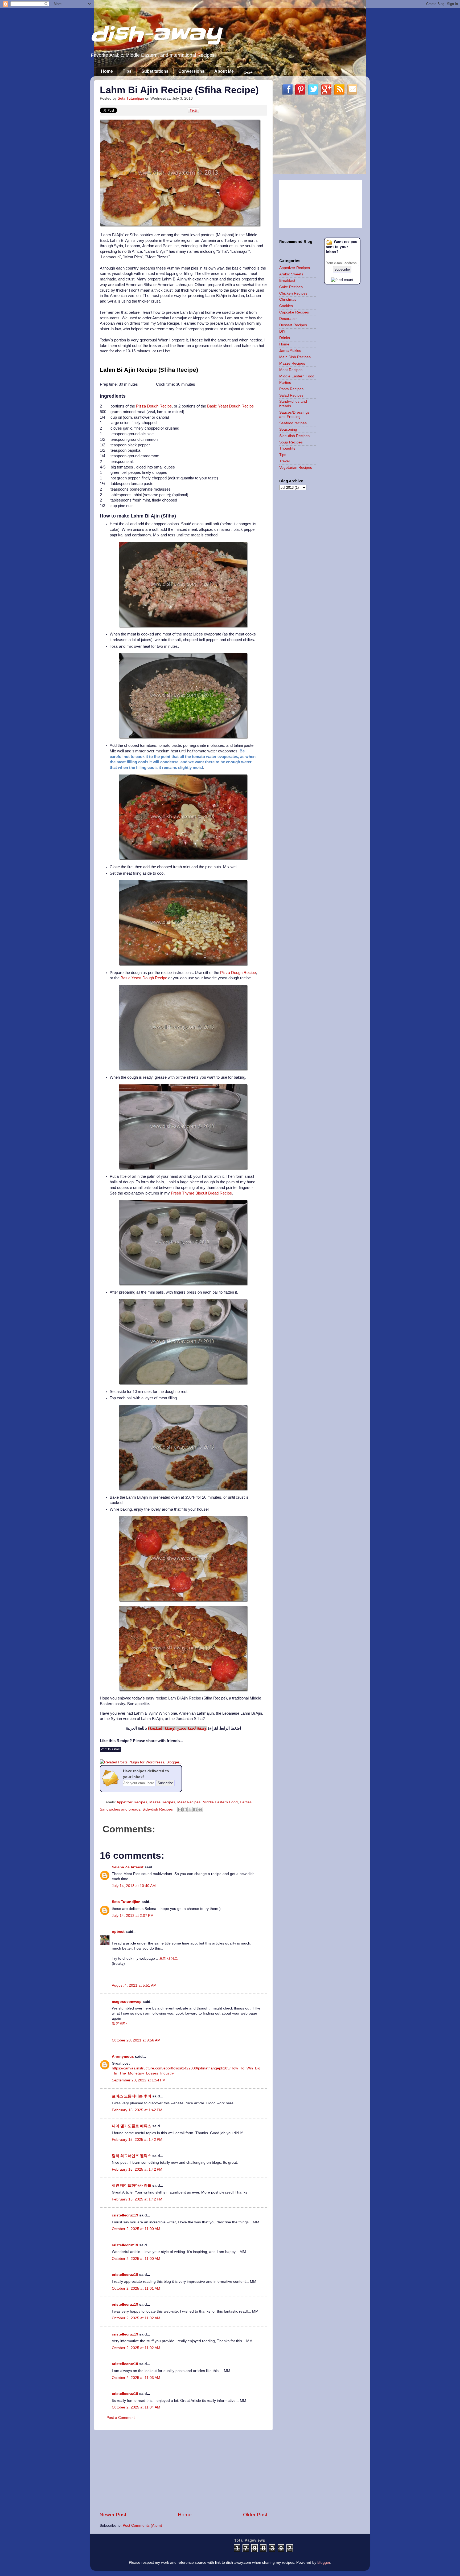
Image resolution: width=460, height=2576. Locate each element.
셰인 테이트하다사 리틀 (132, 2185)
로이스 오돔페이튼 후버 (132, 2096)
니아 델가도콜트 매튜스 (132, 2126)
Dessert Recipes (293, 325)
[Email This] (180, 1809)
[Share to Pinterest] (200, 1809)
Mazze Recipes (162, 1802)
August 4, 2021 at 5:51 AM (134, 1985)
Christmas (288, 299)
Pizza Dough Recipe (154, 406)
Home (107, 71)
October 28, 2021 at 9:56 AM (136, 2040)
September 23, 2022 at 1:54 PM (139, 2080)
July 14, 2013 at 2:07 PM (133, 1916)
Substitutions (155, 71)
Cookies (286, 306)
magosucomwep (127, 2002)
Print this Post (110, 1749)
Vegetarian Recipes (296, 468)
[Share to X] (190, 1809)
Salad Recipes (291, 395)
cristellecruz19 (125, 2215)
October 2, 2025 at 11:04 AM (136, 2407)
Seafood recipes (293, 423)
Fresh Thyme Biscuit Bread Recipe (201, 1193)
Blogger (324, 2563)
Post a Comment (121, 2418)
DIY (282, 331)
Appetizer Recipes (132, 1802)
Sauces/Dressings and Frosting (294, 415)
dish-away (156, 34)
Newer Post (113, 2515)
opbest (118, 1932)
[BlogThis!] (185, 1809)
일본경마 (119, 2023)
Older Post (255, 2515)
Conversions (191, 71)
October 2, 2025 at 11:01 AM (136, 2288)
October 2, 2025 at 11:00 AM (136, 2229)
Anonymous (123, 2057)
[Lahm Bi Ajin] (180, 225)
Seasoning (288, 429)
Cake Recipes (291, 287)
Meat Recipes (189, 1802)
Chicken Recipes (293, 293)
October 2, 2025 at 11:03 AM (136, 2378)
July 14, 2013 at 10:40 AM (134, 1886)
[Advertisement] (183, 2471)
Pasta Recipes (291, 389)
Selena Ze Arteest (128, 1867)
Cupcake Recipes (294, 312)
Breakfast (287, 281)
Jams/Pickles (290, 351)
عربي (248, 72)
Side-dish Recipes (158, 1809)
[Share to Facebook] (195, 1809)
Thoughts (287, 448)
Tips (127, 71)
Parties (246, 1802)
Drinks (285, 338)
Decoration (288, 319)
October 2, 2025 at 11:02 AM (136, 2318)
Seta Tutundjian (126, 1902)
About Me (224, 71)
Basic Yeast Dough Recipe (230, 406)
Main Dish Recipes (295, 357)
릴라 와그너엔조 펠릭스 (132, 2156)
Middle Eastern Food (220, 1802)
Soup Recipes (291, 442)
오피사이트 (169, 1959)
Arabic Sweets (291, 274)
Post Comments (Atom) (142, 2526)
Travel (284, 461)
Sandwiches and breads (120, 1809)
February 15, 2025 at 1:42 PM (137, 2110)
